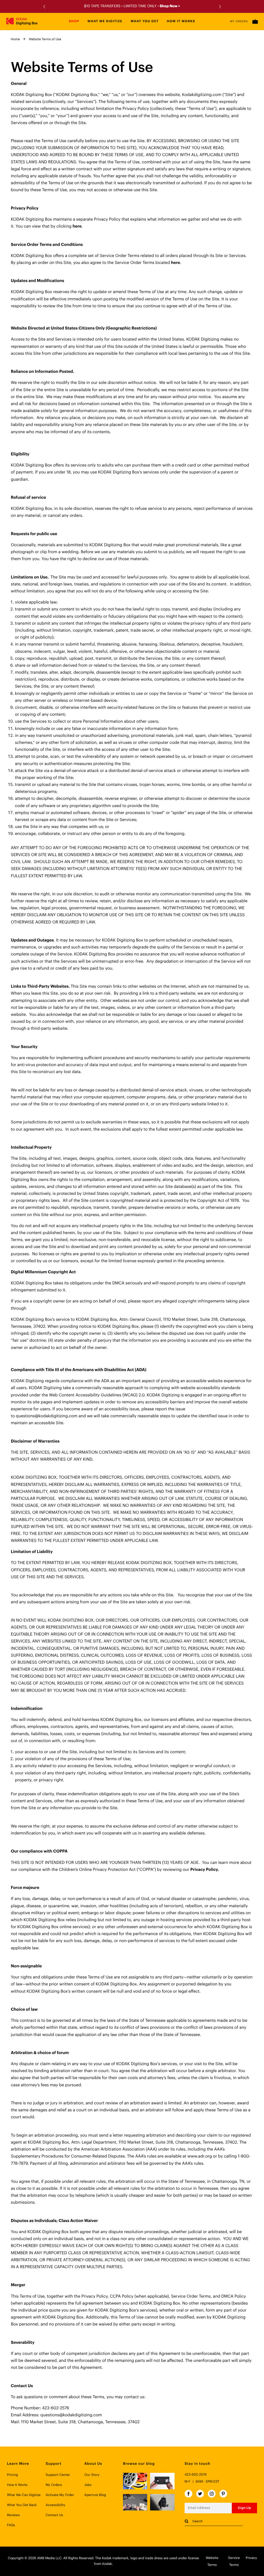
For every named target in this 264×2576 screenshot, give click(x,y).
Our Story (92, 2475)
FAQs (11, 2525)
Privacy (251, 2558)
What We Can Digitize (24, 2495)
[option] (132, 6)
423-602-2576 (196, 2475)
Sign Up (244, 2508)
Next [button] (219, 7)
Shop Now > (170, 6)
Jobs (88, 2485)
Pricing (12, 2475)
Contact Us (54, 2515)
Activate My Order (60, 2495)
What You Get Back (22, 2505)
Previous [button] (45, 7)
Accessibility (55, 2505)
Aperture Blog (95, 2495)
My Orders (239, 21)
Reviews (13, 2515)
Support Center (58, 2475)
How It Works (17, 2485)
